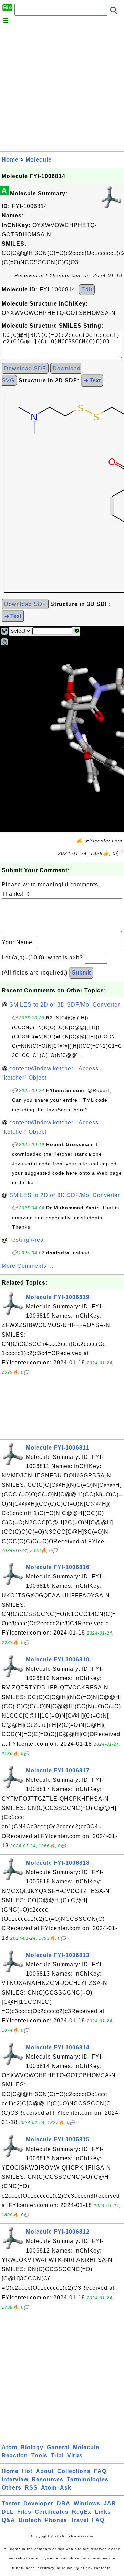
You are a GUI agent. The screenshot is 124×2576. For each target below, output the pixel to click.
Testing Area (27, 1240)
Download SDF (25, 368)
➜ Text (92, 380)
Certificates (52, 2512)
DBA (64, 2503)
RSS (31, 2488)
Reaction (15, 2456)
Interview (15, 2479)
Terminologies (88, 2479)
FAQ (100, 2471)
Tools (39, 2456)
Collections (74, 2471)
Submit (81, 973)
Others (12, 2488)
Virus (75, 2456)
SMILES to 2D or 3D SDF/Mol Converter (65, 1005)
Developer (38, 2503)
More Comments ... (28, 1266)
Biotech (30, 2520)
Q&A (8, 2520)
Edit (87, 290)
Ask (66, 2488)
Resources (48, 2479)
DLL (8, 2512)
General (58, 2447)
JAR (110, 2503)
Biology (32, 2447)
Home (10, 160)
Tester (11, 2503)
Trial (57, 2456)
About (45, 2471)
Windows (87, 2503)
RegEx (82, 2512)
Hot (27, 2471)
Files (24, 2512)
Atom (9, 2447)
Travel (80, 2520)
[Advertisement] (62, 89)
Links (103, 2512)
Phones (56, 2520)
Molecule (39, 160)
